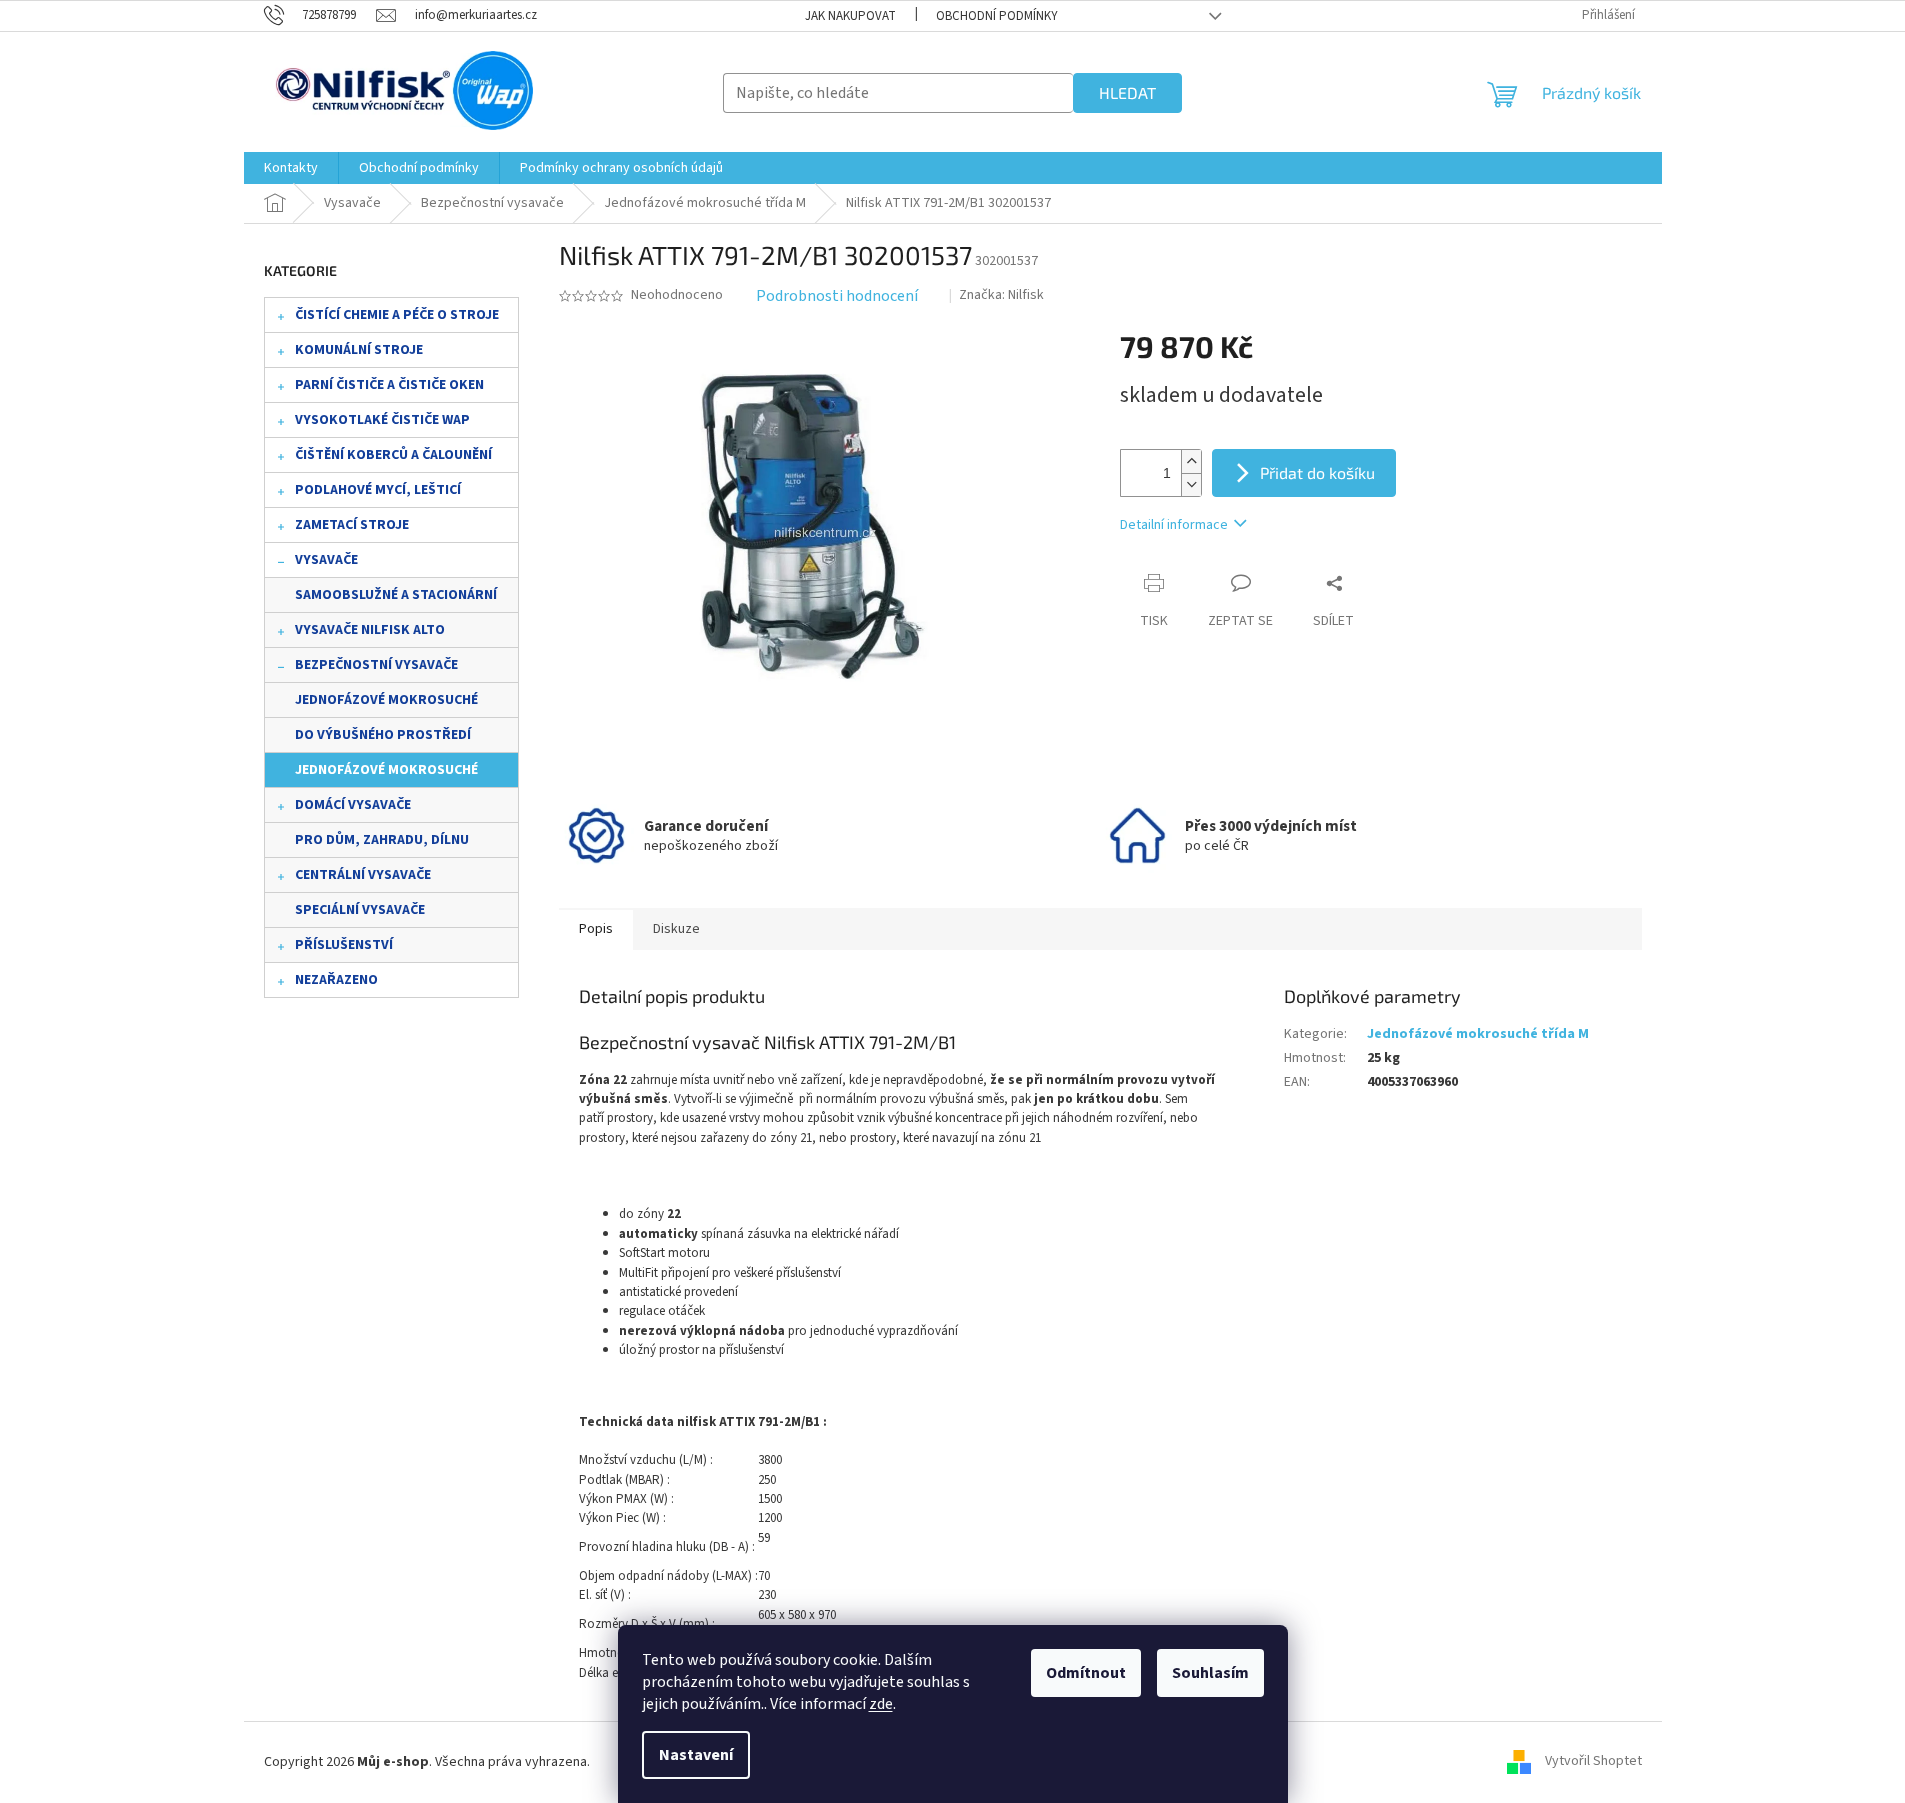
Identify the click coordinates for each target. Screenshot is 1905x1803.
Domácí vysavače (353, 805)
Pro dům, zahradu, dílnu (382, 840)
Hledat (1127, 92)
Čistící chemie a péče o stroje (397, 315)
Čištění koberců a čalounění (393, 455)
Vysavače (326, 560)
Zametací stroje (352, 525)
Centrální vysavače (363, 875)
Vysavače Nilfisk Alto (370, 630)
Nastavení (696, 1755)
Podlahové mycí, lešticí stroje (378, 494)
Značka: (1001, 295)
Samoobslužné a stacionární (396, 595)
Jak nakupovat (850, 16)
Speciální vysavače (360, 910)
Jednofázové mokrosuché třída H (386, 704)
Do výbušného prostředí (383, 735)
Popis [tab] (596, 929)
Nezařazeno (336, 980)
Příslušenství (344, 945)
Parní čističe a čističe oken (389, 385)
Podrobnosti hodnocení (837, 296)
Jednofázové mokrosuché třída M (386, 774)
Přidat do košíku (1317, 472)
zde (881, 1704)
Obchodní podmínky (997, 16)
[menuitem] (291, 168)
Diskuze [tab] (676, 929)
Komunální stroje (359, 350)
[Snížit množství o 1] (1191, 484)
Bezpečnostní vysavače (376, 665)
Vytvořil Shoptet (1593, 1762)
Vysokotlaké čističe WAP (382, 420)
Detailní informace (1174, 525)
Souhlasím (1210, 1673)
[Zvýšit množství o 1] (1191, 461)
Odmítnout (1086, 1673)
